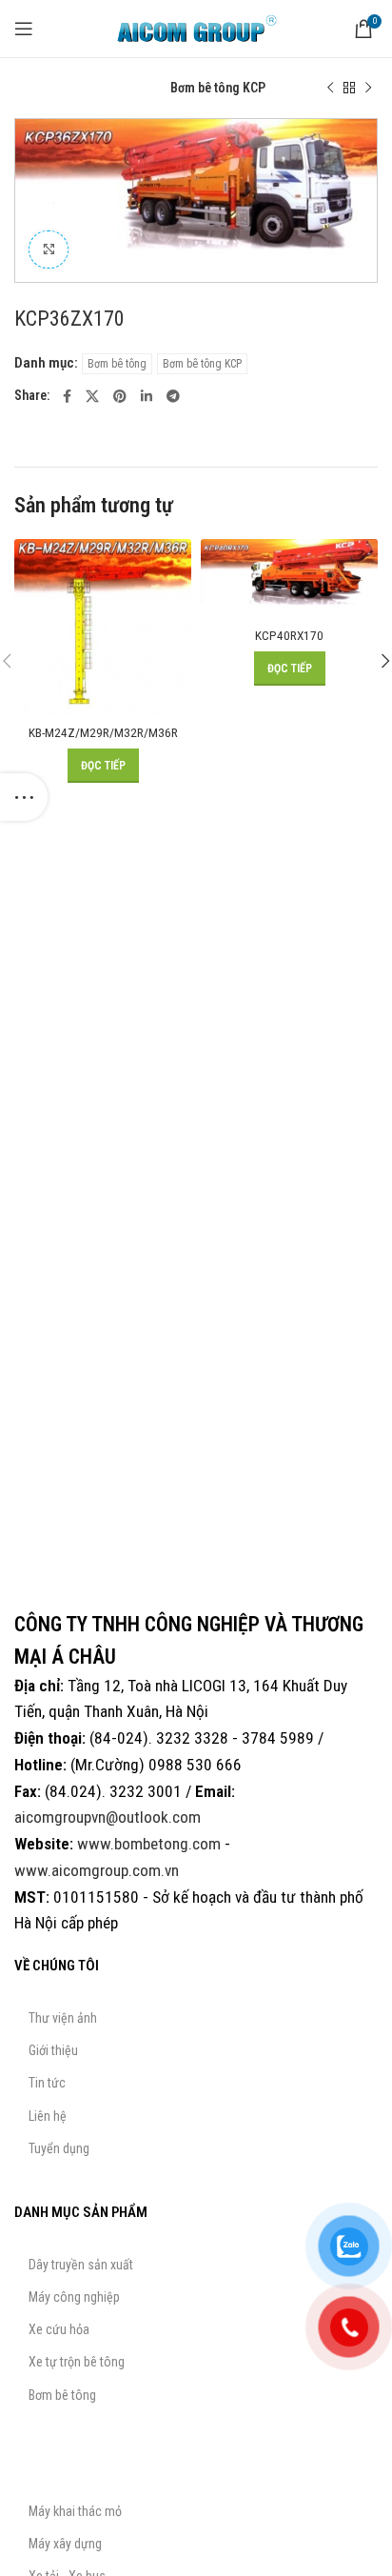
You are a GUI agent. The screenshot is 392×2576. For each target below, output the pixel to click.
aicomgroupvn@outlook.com (108, 1817)
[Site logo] (196, 28)
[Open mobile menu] (24, 29)
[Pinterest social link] (120, 396)
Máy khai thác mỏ (75, 2511)
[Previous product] (330, 88)
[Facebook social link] (67, 396)
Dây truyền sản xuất (81, 2265)
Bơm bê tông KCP (218, 88)
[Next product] (368, 88)
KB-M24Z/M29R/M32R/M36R (103, 732)
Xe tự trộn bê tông (77, 2362)
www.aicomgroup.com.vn (97, 1870)
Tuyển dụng (59, 2148)
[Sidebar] (24, 797)
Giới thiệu (53, 2050)
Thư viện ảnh (63, 2018)
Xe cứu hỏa (59, 2329)
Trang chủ (42, 88)
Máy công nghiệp (74, 2297)
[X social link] (92, 396)
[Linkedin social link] (147, 396)
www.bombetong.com (149, 1844)
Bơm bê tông (120, 88)
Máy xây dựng (65, 2544)
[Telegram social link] (173, 396)
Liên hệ (48, 2116)
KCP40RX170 (289, 635)
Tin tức (47, 2083)
